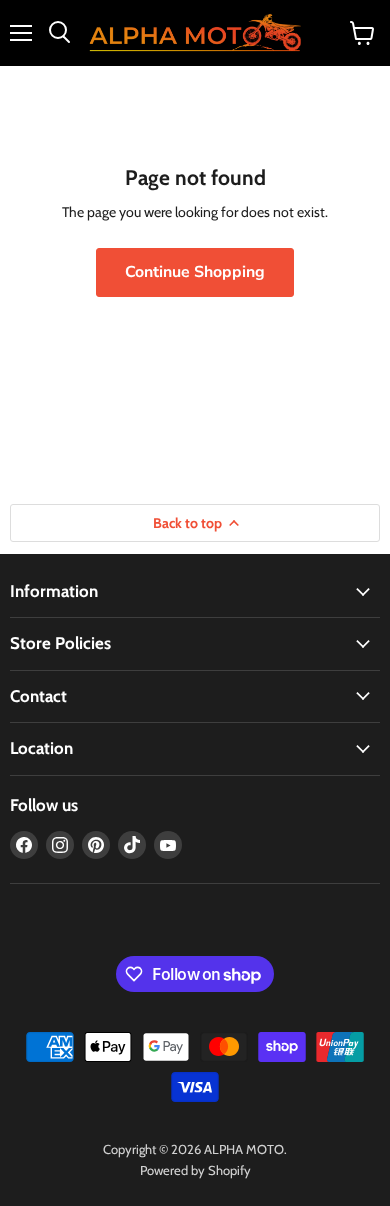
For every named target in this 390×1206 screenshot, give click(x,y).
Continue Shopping (195, 272)
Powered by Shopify (195, 1170)
